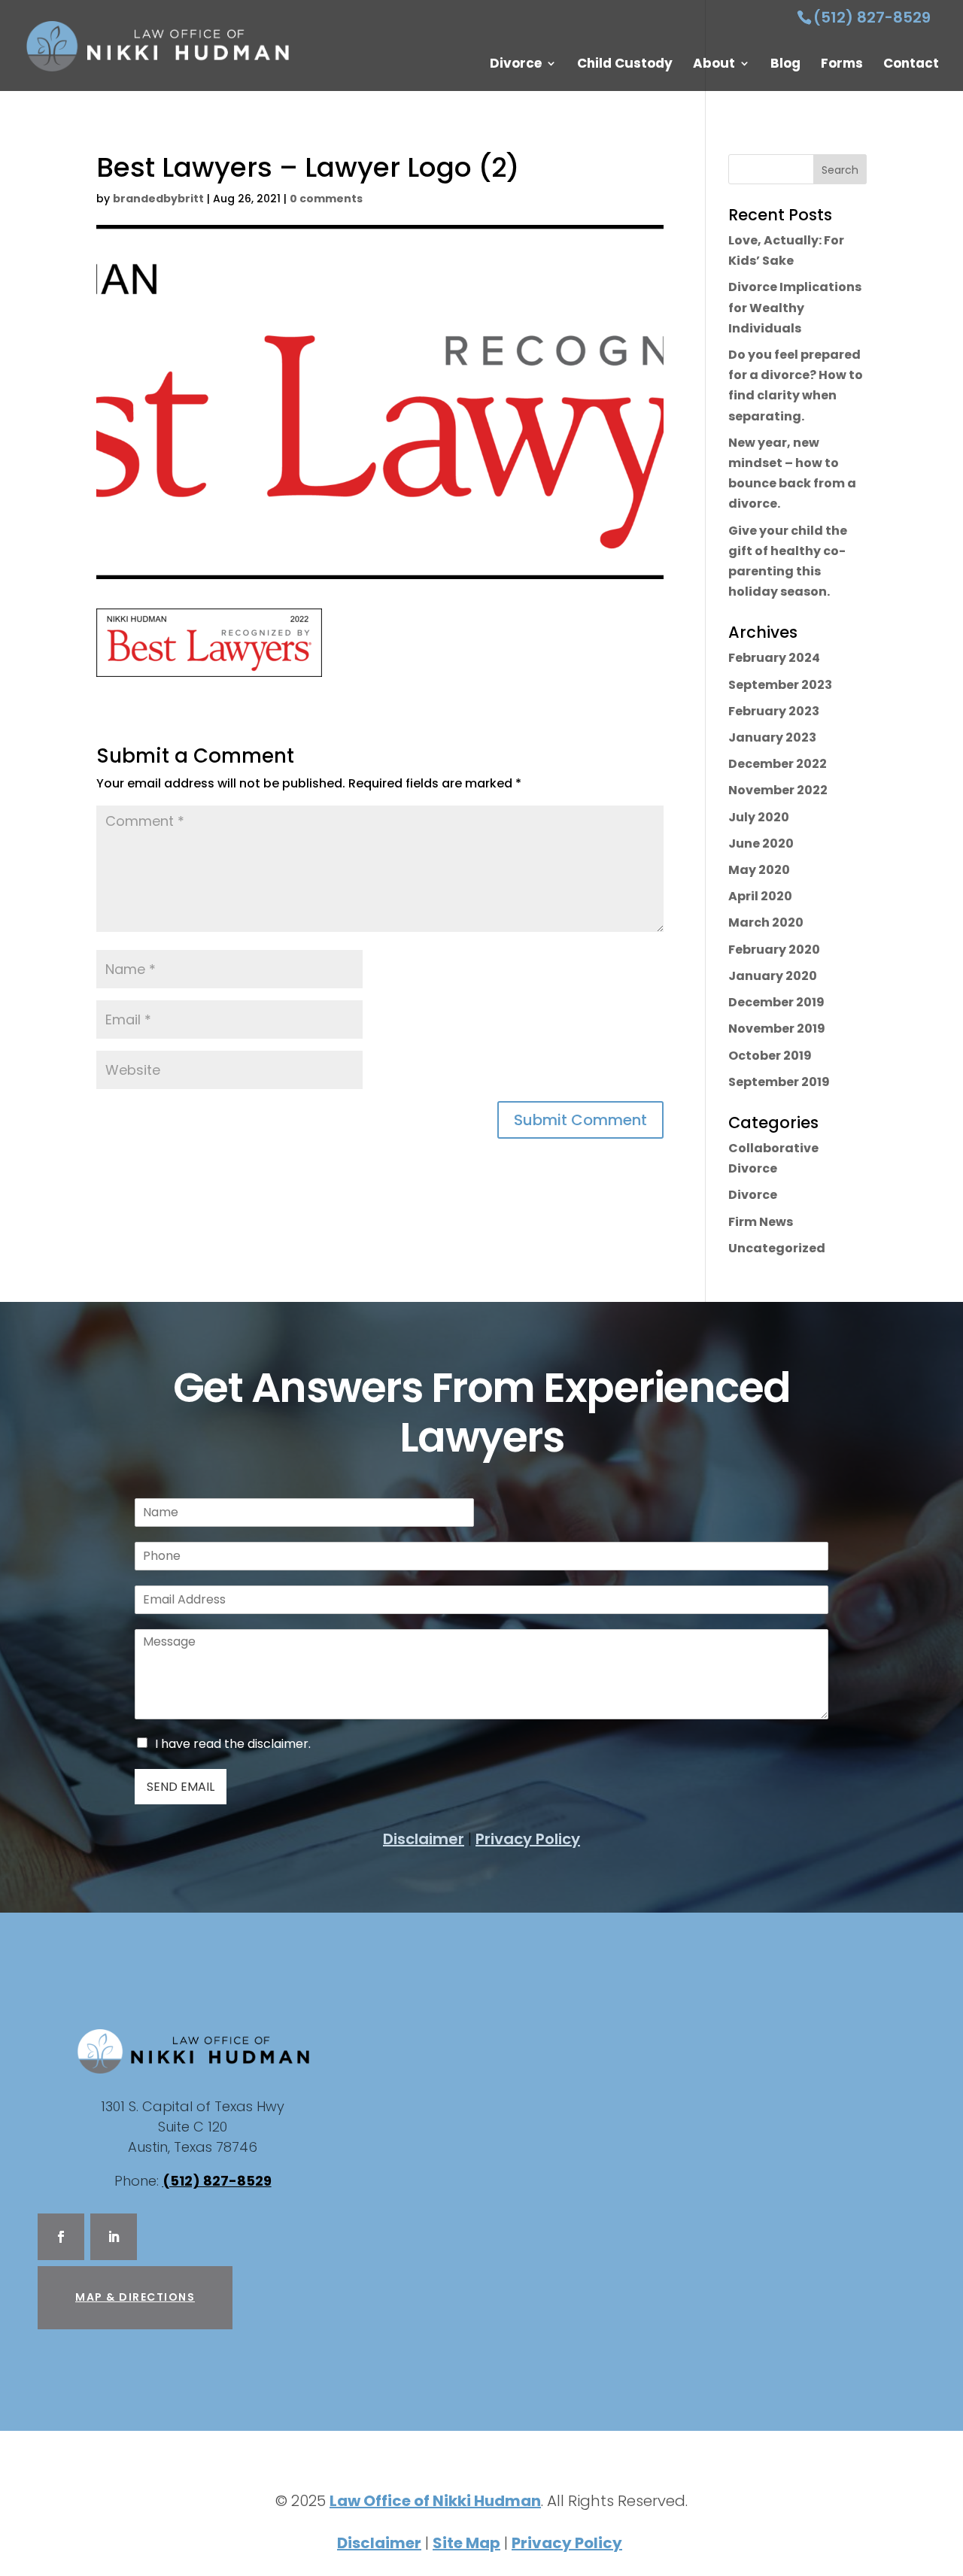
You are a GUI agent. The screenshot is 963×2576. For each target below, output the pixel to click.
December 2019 (776, 1002)
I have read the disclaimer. (233, 1744)
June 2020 (761, 843)
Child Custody (625, 65)
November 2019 (777, 1029)
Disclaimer (424, 1839)
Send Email (181, 1787)
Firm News (761, 1222)
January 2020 (773, 976)
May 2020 (759, 870)
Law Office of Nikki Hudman (435, 2501)
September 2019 (779, 1082)
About (714, 65)
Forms (842, 65)
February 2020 (774, 950)
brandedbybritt (158, 199)
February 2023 (774, 711)
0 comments (326, 199)
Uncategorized (777, 1248)
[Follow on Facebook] (61, 2237)
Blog (785, 65)
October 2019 (770, 1056)
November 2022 (778, 790)
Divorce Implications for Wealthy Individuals (795, 307)
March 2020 (766, 922)
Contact (911, 65)
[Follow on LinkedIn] (114, 2237)
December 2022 (778, 764)
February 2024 (774, 658)
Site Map (466, 2543)
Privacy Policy (528, 1839)
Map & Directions (135, 2297)
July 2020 (759, 817)
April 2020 (760, 896)
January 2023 (772, 737)
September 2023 (780, 685)
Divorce (516, 65)
